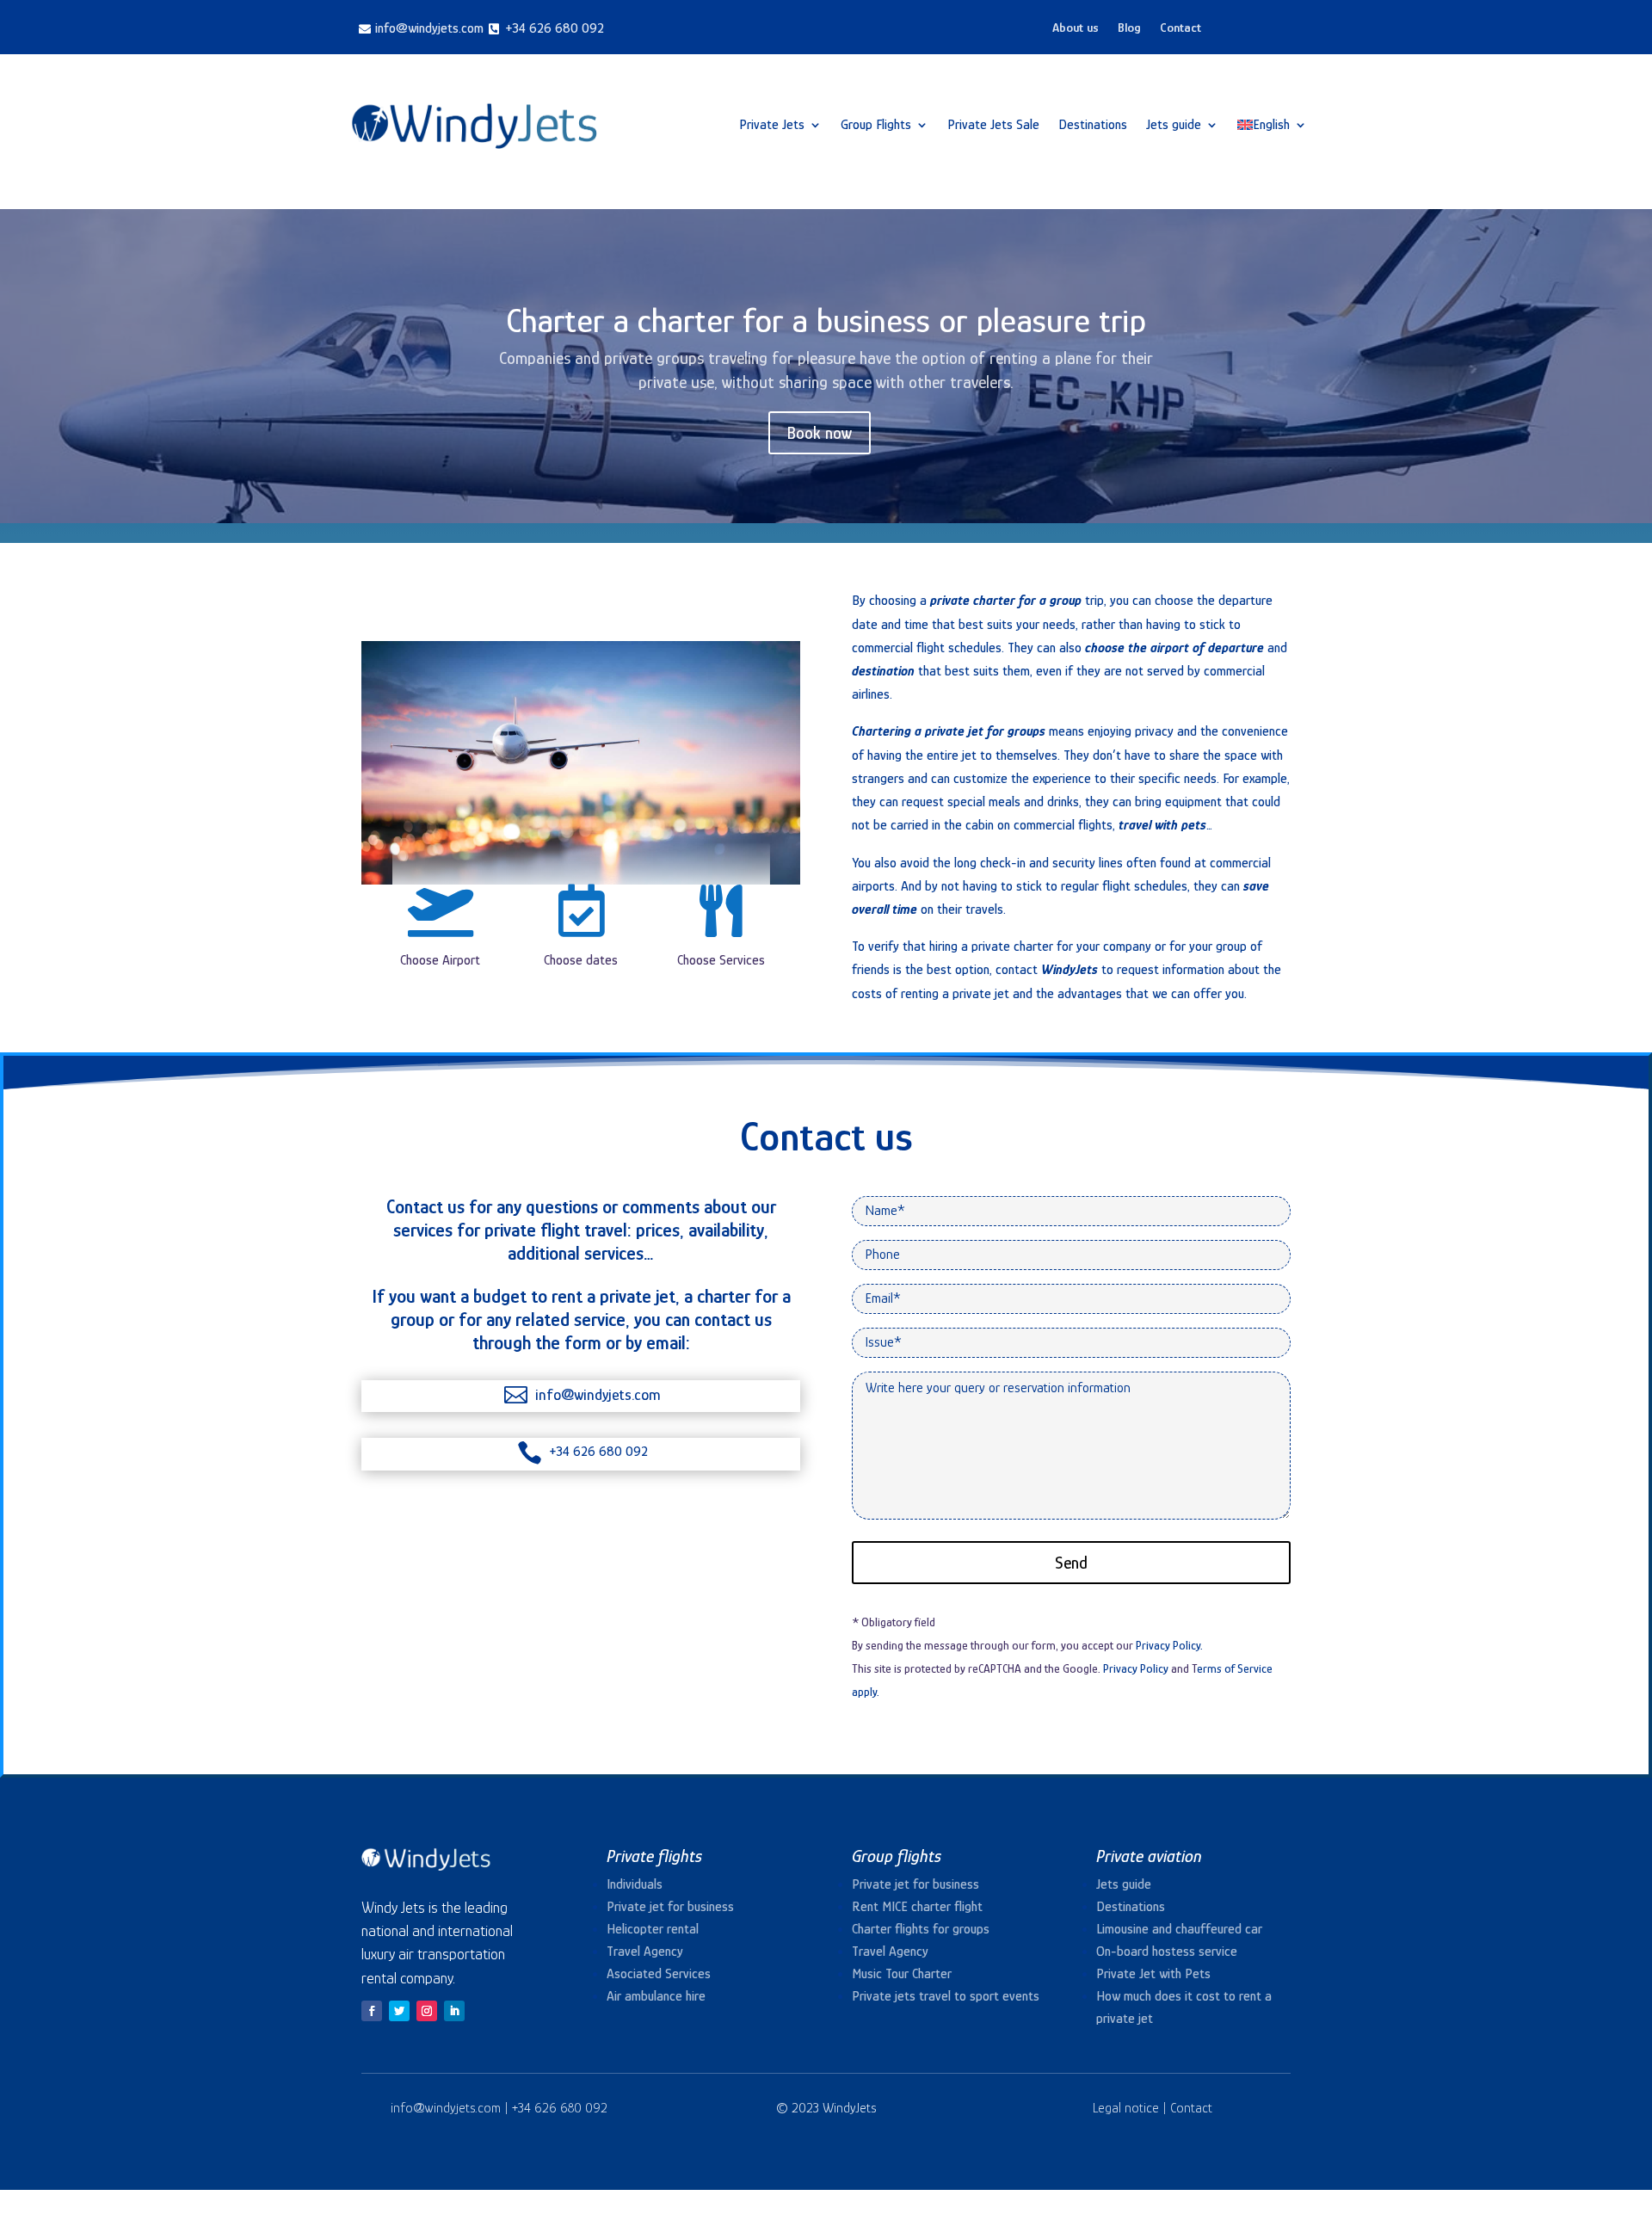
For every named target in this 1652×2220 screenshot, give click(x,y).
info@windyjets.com (447, 2108)
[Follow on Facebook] (372, 2011)
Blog (1129, 28)
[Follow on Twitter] (399, 2011)
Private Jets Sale (993, 125)
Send (1071, 1563)
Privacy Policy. (1169, 1645)
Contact (1180, 28)
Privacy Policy (1136, 1668)
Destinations (1093, 125)
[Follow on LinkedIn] (454, 2011)
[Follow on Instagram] (427, 2011)
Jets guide (1174, 125)
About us (1076, 28)
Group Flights (876, 125)
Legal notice (1126, 2108)
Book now (820, 433)
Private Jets (772, 125)
